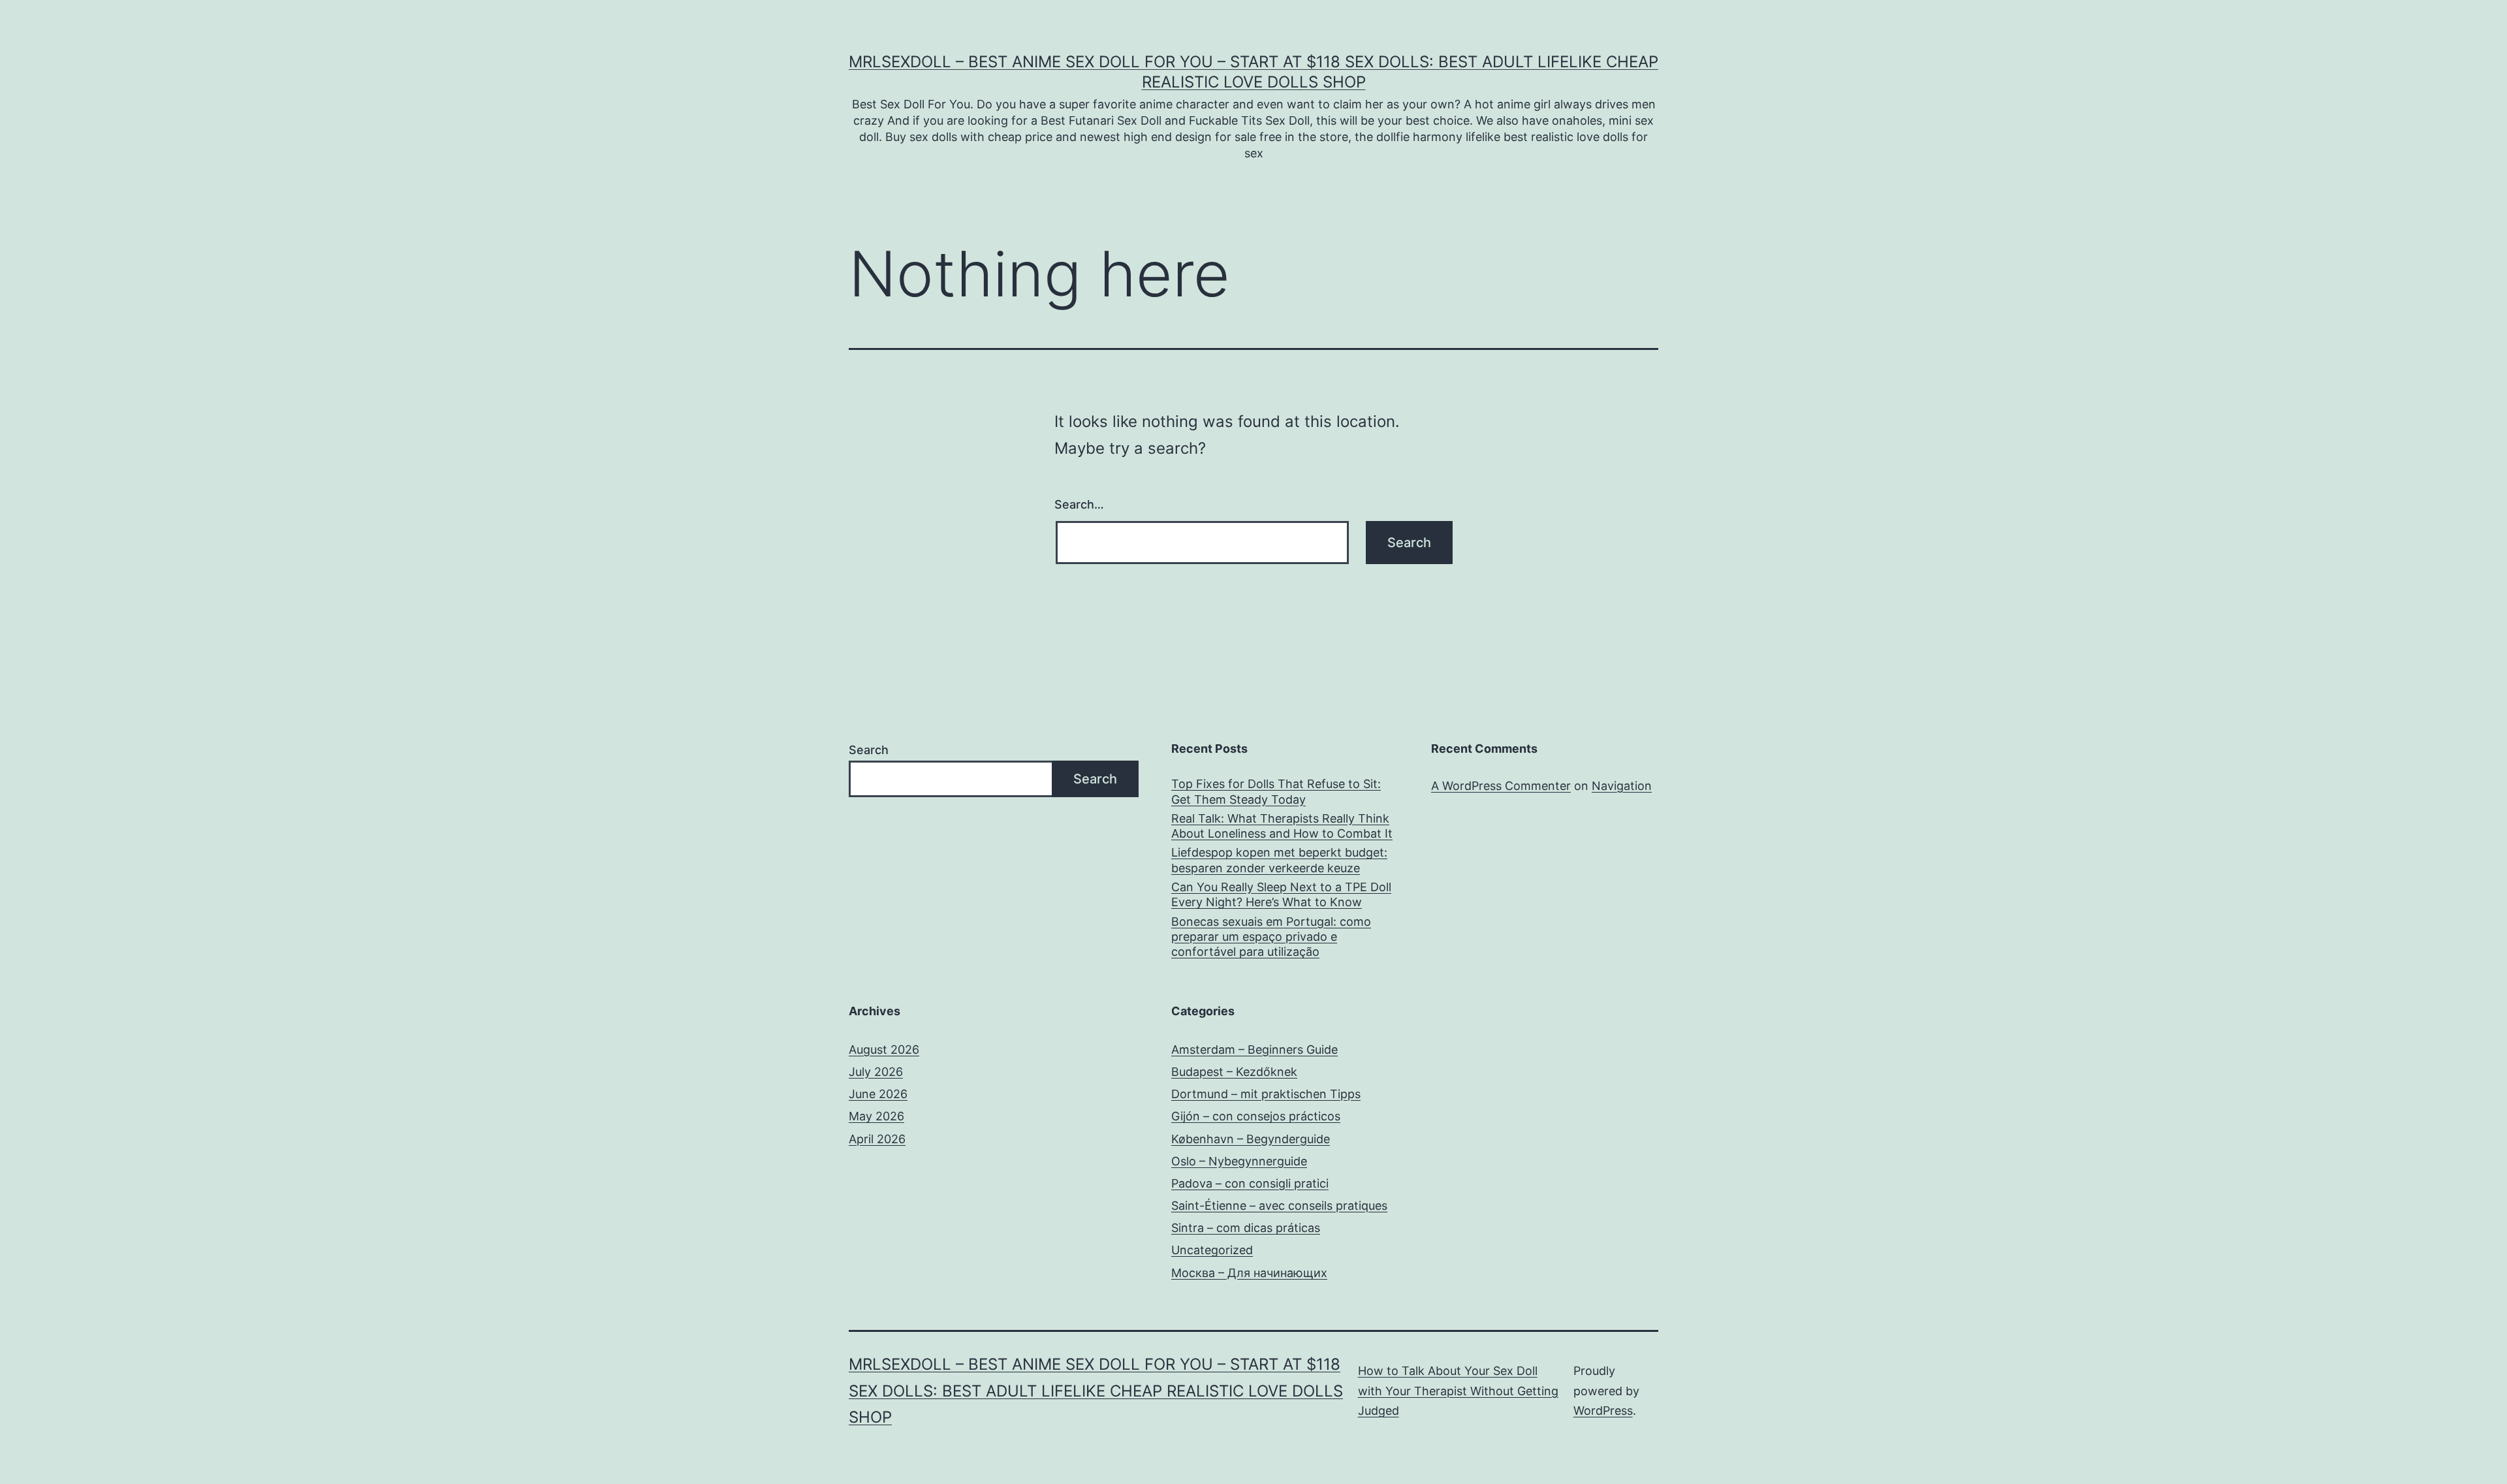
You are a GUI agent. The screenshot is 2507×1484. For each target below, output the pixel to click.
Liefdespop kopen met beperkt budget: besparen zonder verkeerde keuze (1279, 860)
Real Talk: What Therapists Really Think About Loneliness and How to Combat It (1282, 826)
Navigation (1622, 786)
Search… (1079, 504)
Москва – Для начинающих (1249, 1273)
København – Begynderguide (1251, 1139)
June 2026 (878, 1094)
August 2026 (884, 1050)
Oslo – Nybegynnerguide (1239, 1161)
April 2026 (877, 1139)
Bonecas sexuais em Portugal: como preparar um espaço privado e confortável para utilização (1271, 937)
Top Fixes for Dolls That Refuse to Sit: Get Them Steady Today (1276, 791)
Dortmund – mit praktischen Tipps (1266, 1094)
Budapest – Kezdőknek (1234, 1072)
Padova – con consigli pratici (1250, 1183)
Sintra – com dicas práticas (1246, 1228)
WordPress (1603, 1411)
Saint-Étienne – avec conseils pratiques (1279, 1206)
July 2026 (876, 1072)
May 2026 (876, 1116)
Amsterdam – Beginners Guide (1254, 1050)
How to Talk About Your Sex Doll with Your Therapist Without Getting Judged (1458, 1391)
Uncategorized (1212, 1250)
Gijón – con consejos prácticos (1256, 1116)
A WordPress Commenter (1501, 786)
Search (869, 750)
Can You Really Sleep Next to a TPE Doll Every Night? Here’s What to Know (1281, 894)
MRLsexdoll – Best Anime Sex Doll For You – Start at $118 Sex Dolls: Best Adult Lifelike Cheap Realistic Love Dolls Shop (1096, 1391)
